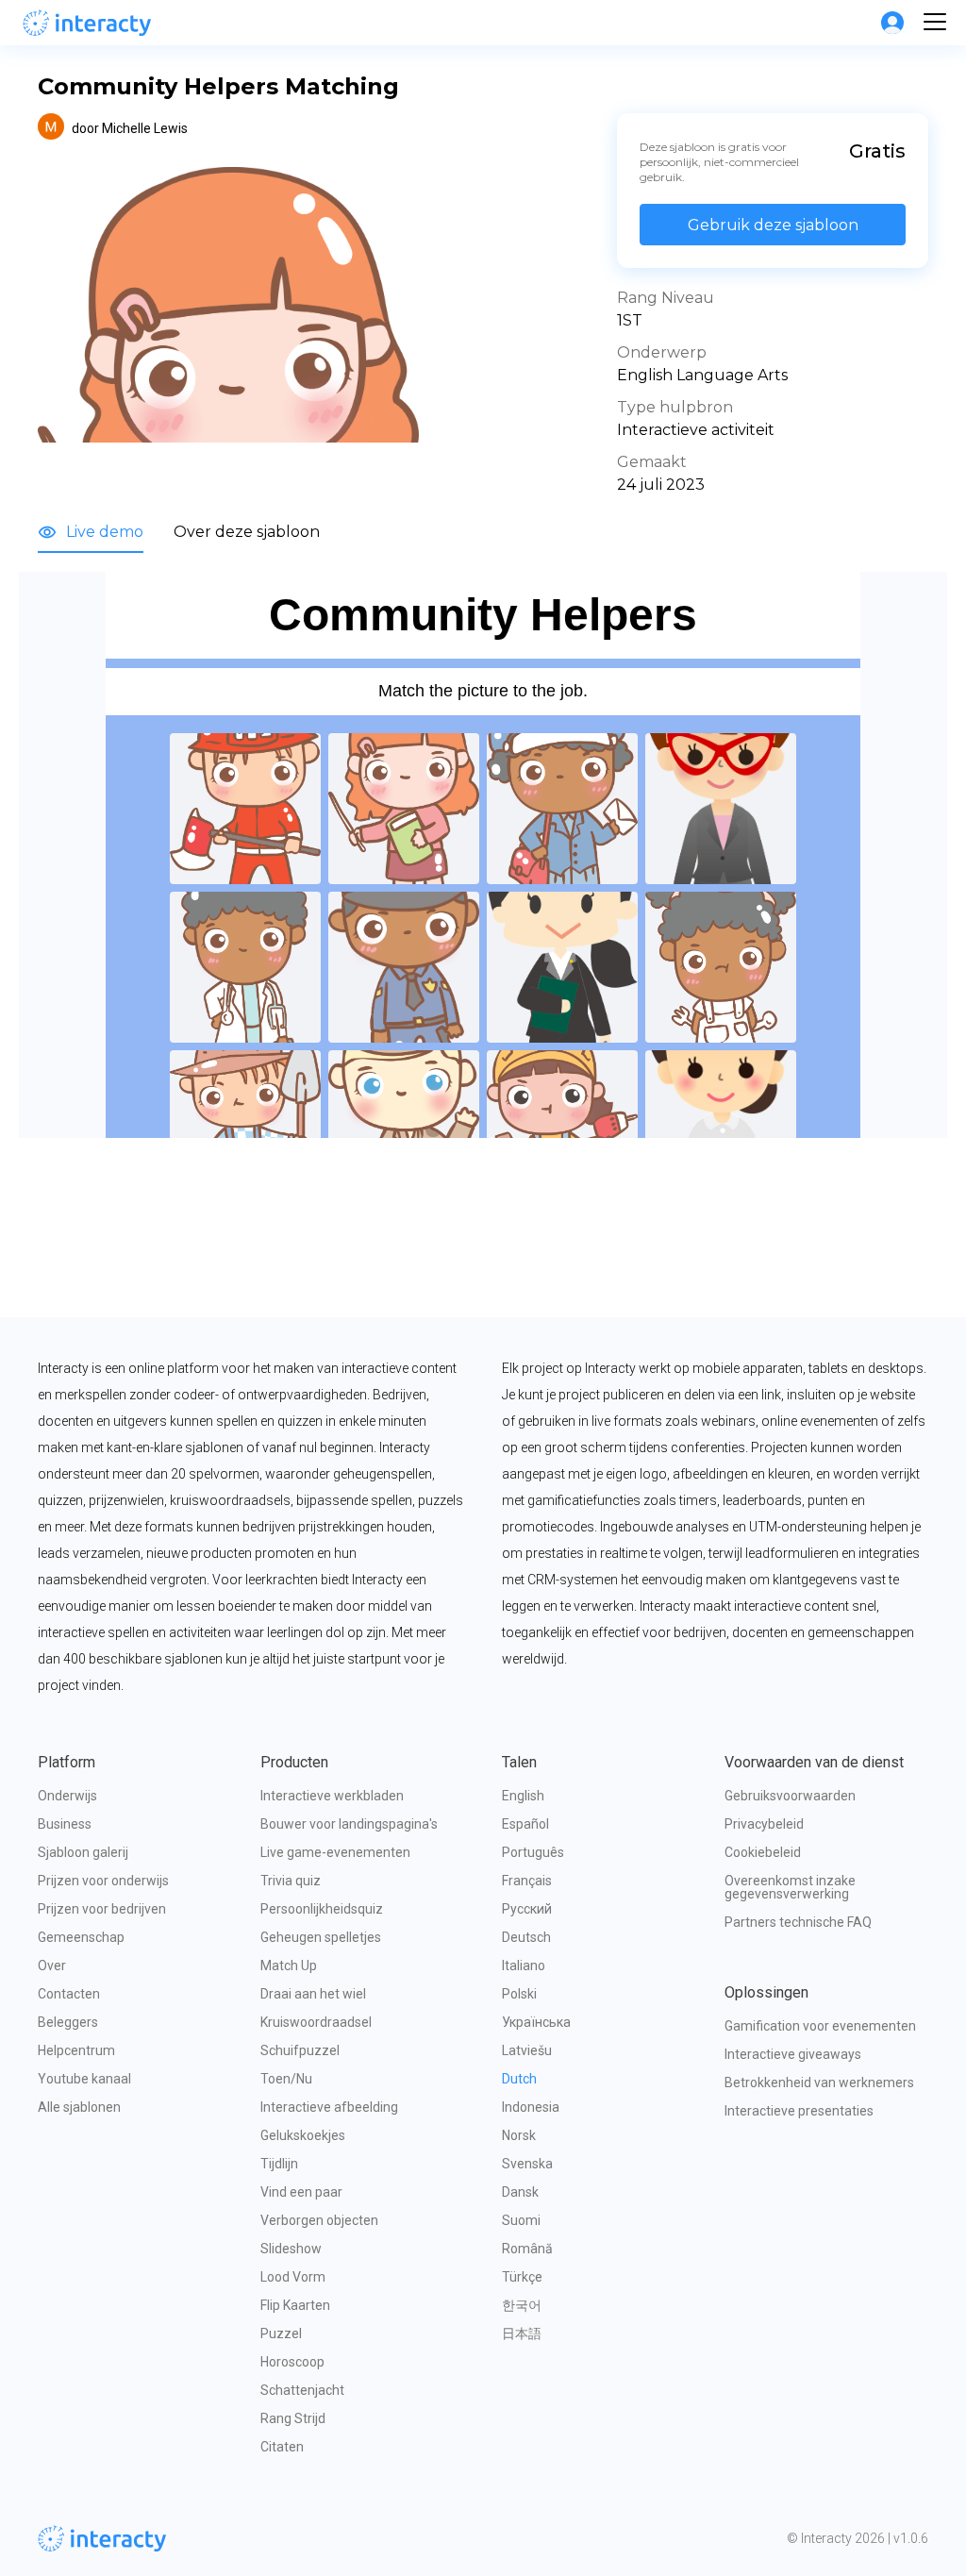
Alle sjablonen (79, 2107)
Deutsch (526, 1937)
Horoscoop (292, 2362)
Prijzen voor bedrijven (102, 1909)
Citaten (282, 2447)
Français (527, 1881)
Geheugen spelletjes (321, 1937)
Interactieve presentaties (799, 2111)
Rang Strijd (293, 2418)
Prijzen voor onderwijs (103, 1881)
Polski (519, 1994)
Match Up (289, 1965)
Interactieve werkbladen (332, 1796)
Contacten (69, 1994)
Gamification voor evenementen (820, 2026)
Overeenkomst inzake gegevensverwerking (791, 1887)
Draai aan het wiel (313, 1994)
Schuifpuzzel (300, 2050)
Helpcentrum (76, 2050)
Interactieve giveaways (793, 2054)
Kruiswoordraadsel (316, 2022)
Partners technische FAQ (798, 1922)
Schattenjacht (302, 2390)
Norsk (519, 2135)
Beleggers (68, 2022)
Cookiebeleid (763, 1852)
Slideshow (291, 2249)
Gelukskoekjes (303, 2135)
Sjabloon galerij (83, 1852)
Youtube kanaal (84, 2079)
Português (533, 1852)
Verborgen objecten (319, 2220)
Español (525, 1824)
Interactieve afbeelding (329, 2107)
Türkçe (522, 2277)
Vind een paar (301, 2192)
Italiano (524, 1965)
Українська (536, 2022)
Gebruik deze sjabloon (773, 225)
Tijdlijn (279, 2164)
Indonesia (531, 2107)
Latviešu (527, 2050)
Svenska (527, 2164)
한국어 (522, 2305)
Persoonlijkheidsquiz (322, 1909)
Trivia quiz (291, 1881)
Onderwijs (67, 1796)
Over (52, 1965)
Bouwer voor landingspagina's (349, 1824)
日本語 (522, 2333)
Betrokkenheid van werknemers (819, 2083)
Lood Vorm (293, 2277)
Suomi (521, 2220)
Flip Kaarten (295, 2305)
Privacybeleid (764, 1824)
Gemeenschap (81, 1937)
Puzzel (281, 2333)
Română (527, 2249)
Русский (527, 1909)
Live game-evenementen (335, 1852)
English (523, 1796)
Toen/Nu (286, 2079)
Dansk (520, 2192)
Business (65, 1824)
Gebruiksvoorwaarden (790, 1796)
